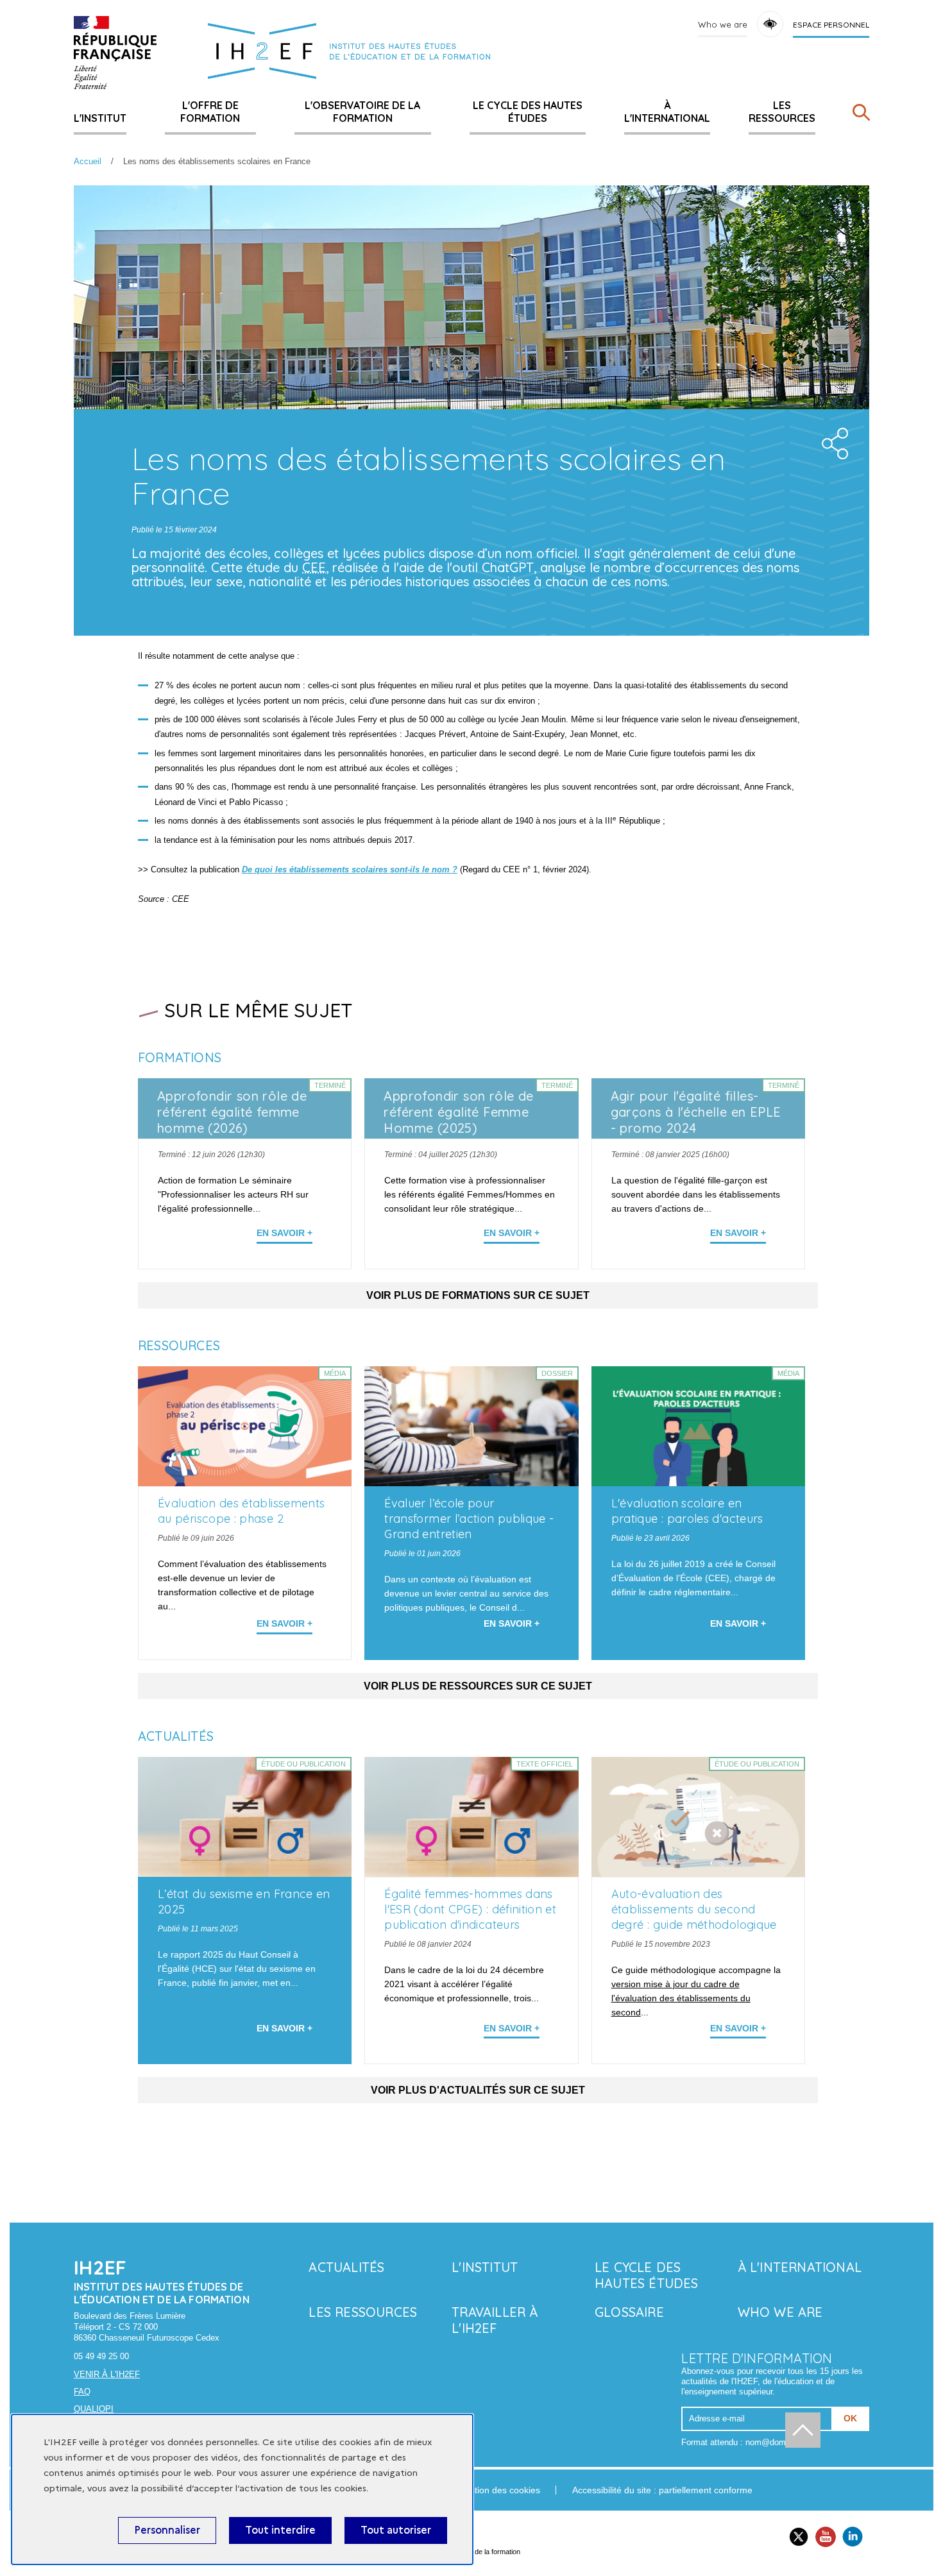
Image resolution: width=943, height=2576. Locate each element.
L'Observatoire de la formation (362, 112)
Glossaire (629, 2312)
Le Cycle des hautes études (528, 112)
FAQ (82, 2392)
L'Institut (100, 118)
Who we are (723, 24)
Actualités (346, 2267)
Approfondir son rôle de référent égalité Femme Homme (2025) (458, 1112)
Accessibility (770, 24)
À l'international (667, 112)
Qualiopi (94, 2409)
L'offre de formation (210, 112)
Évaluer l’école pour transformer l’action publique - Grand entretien (469, 1519)
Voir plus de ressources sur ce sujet (478, 1686)
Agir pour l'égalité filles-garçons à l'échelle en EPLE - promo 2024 (696, 1112)
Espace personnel (831, 25)
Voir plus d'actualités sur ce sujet (478, 2090)
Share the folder (831, 440)
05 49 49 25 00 (101, 2356)
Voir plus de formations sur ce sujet (478, 1295)
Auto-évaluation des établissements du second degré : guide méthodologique (694, 1909)
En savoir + (285, 1233)
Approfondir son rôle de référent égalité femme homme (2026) (232, 1112)
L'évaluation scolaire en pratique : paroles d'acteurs (687, 1511)
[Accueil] (115, 53)
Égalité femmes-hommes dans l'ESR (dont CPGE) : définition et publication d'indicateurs (470, 1909)
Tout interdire (280, 2530)
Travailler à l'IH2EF (495, 2320)
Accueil (88, 161)
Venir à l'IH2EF (107, 2374)
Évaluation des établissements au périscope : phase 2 (241, 1511)
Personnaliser (167, 2530)
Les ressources (782, 112)
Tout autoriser (396, 2530)
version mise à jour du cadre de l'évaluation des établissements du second (681, 1998)
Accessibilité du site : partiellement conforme (662, 2490)
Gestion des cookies (499, 2490)
